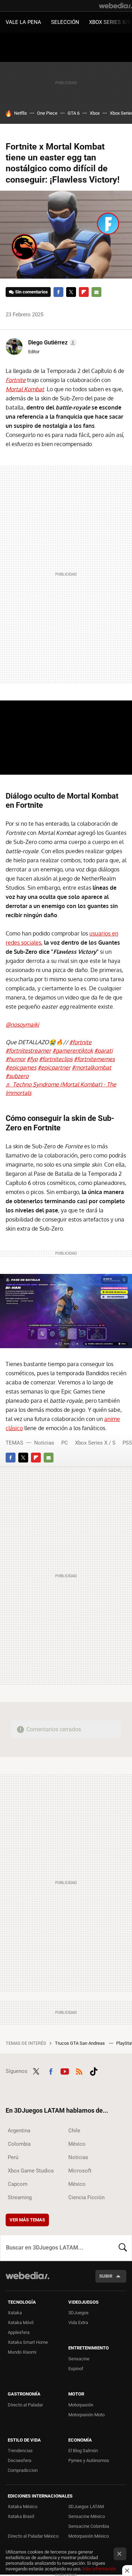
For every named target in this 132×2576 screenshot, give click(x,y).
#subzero (17, 1076)
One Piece (47, 113)
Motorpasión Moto (86, 2415)
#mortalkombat (92, 1067)
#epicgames (21, 1067)
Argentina (19, 2131)
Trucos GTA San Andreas (80, 2043)
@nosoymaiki (22, 1024)
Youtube (65, 2070)
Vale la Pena (23, 22)
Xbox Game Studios (31, 2171)
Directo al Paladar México (33, 2536)
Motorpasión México (89, 2536)
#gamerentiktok (73, 1051)
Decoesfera (20, 2460)
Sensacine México (87, 2516)
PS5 (127, 1443)
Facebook (58, 292)
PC (65, 1443)
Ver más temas (27, 2220)
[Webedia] (115, 6)
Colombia (19, 2144)
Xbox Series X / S (95, 1443)
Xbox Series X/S (110, 22)
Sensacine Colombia (89, 2526)
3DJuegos (78, 2313)
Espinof (76, 2369)
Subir (106, 2276)
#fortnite (80, 1042)
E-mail (96, 292)
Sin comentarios (32, 292)
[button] (51, 343)
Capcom (18, 2184)
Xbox (95, 113)
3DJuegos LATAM (86, 2507)
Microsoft (80, 2171)
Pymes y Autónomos (89, 2460)
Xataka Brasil (21, 2516)
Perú (13, 2157)
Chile (74, 2131)
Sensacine (79, 2359)
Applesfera (19, 2332)
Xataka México (23, 2507)
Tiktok (94, 2070)
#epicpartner (54, 1067)
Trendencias (20, 2451)
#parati (103, 1051)
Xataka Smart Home (28, 2342)
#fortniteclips (56, 1059)
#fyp (32, 1059)
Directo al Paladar (25, 2405)
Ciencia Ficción (86, 2197)
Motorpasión (81, 2405)
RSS (79, 2070)
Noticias (44, 1443)
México (77, 2144)
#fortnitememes (94, 1059)
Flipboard (84, 292)
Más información (99, 2569)
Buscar (123, 2248)
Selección (65, 22)
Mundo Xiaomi (22, 2352)
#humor (15, 1059)
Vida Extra (78, 2323)
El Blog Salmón (83, 2451)
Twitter (71, 292)
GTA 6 (74, 113)
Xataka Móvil (21, 2323)
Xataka (15, 2313)
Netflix (20, 113)
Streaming (20, 2197)
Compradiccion (23, 2470)
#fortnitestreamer (28, 1051)
